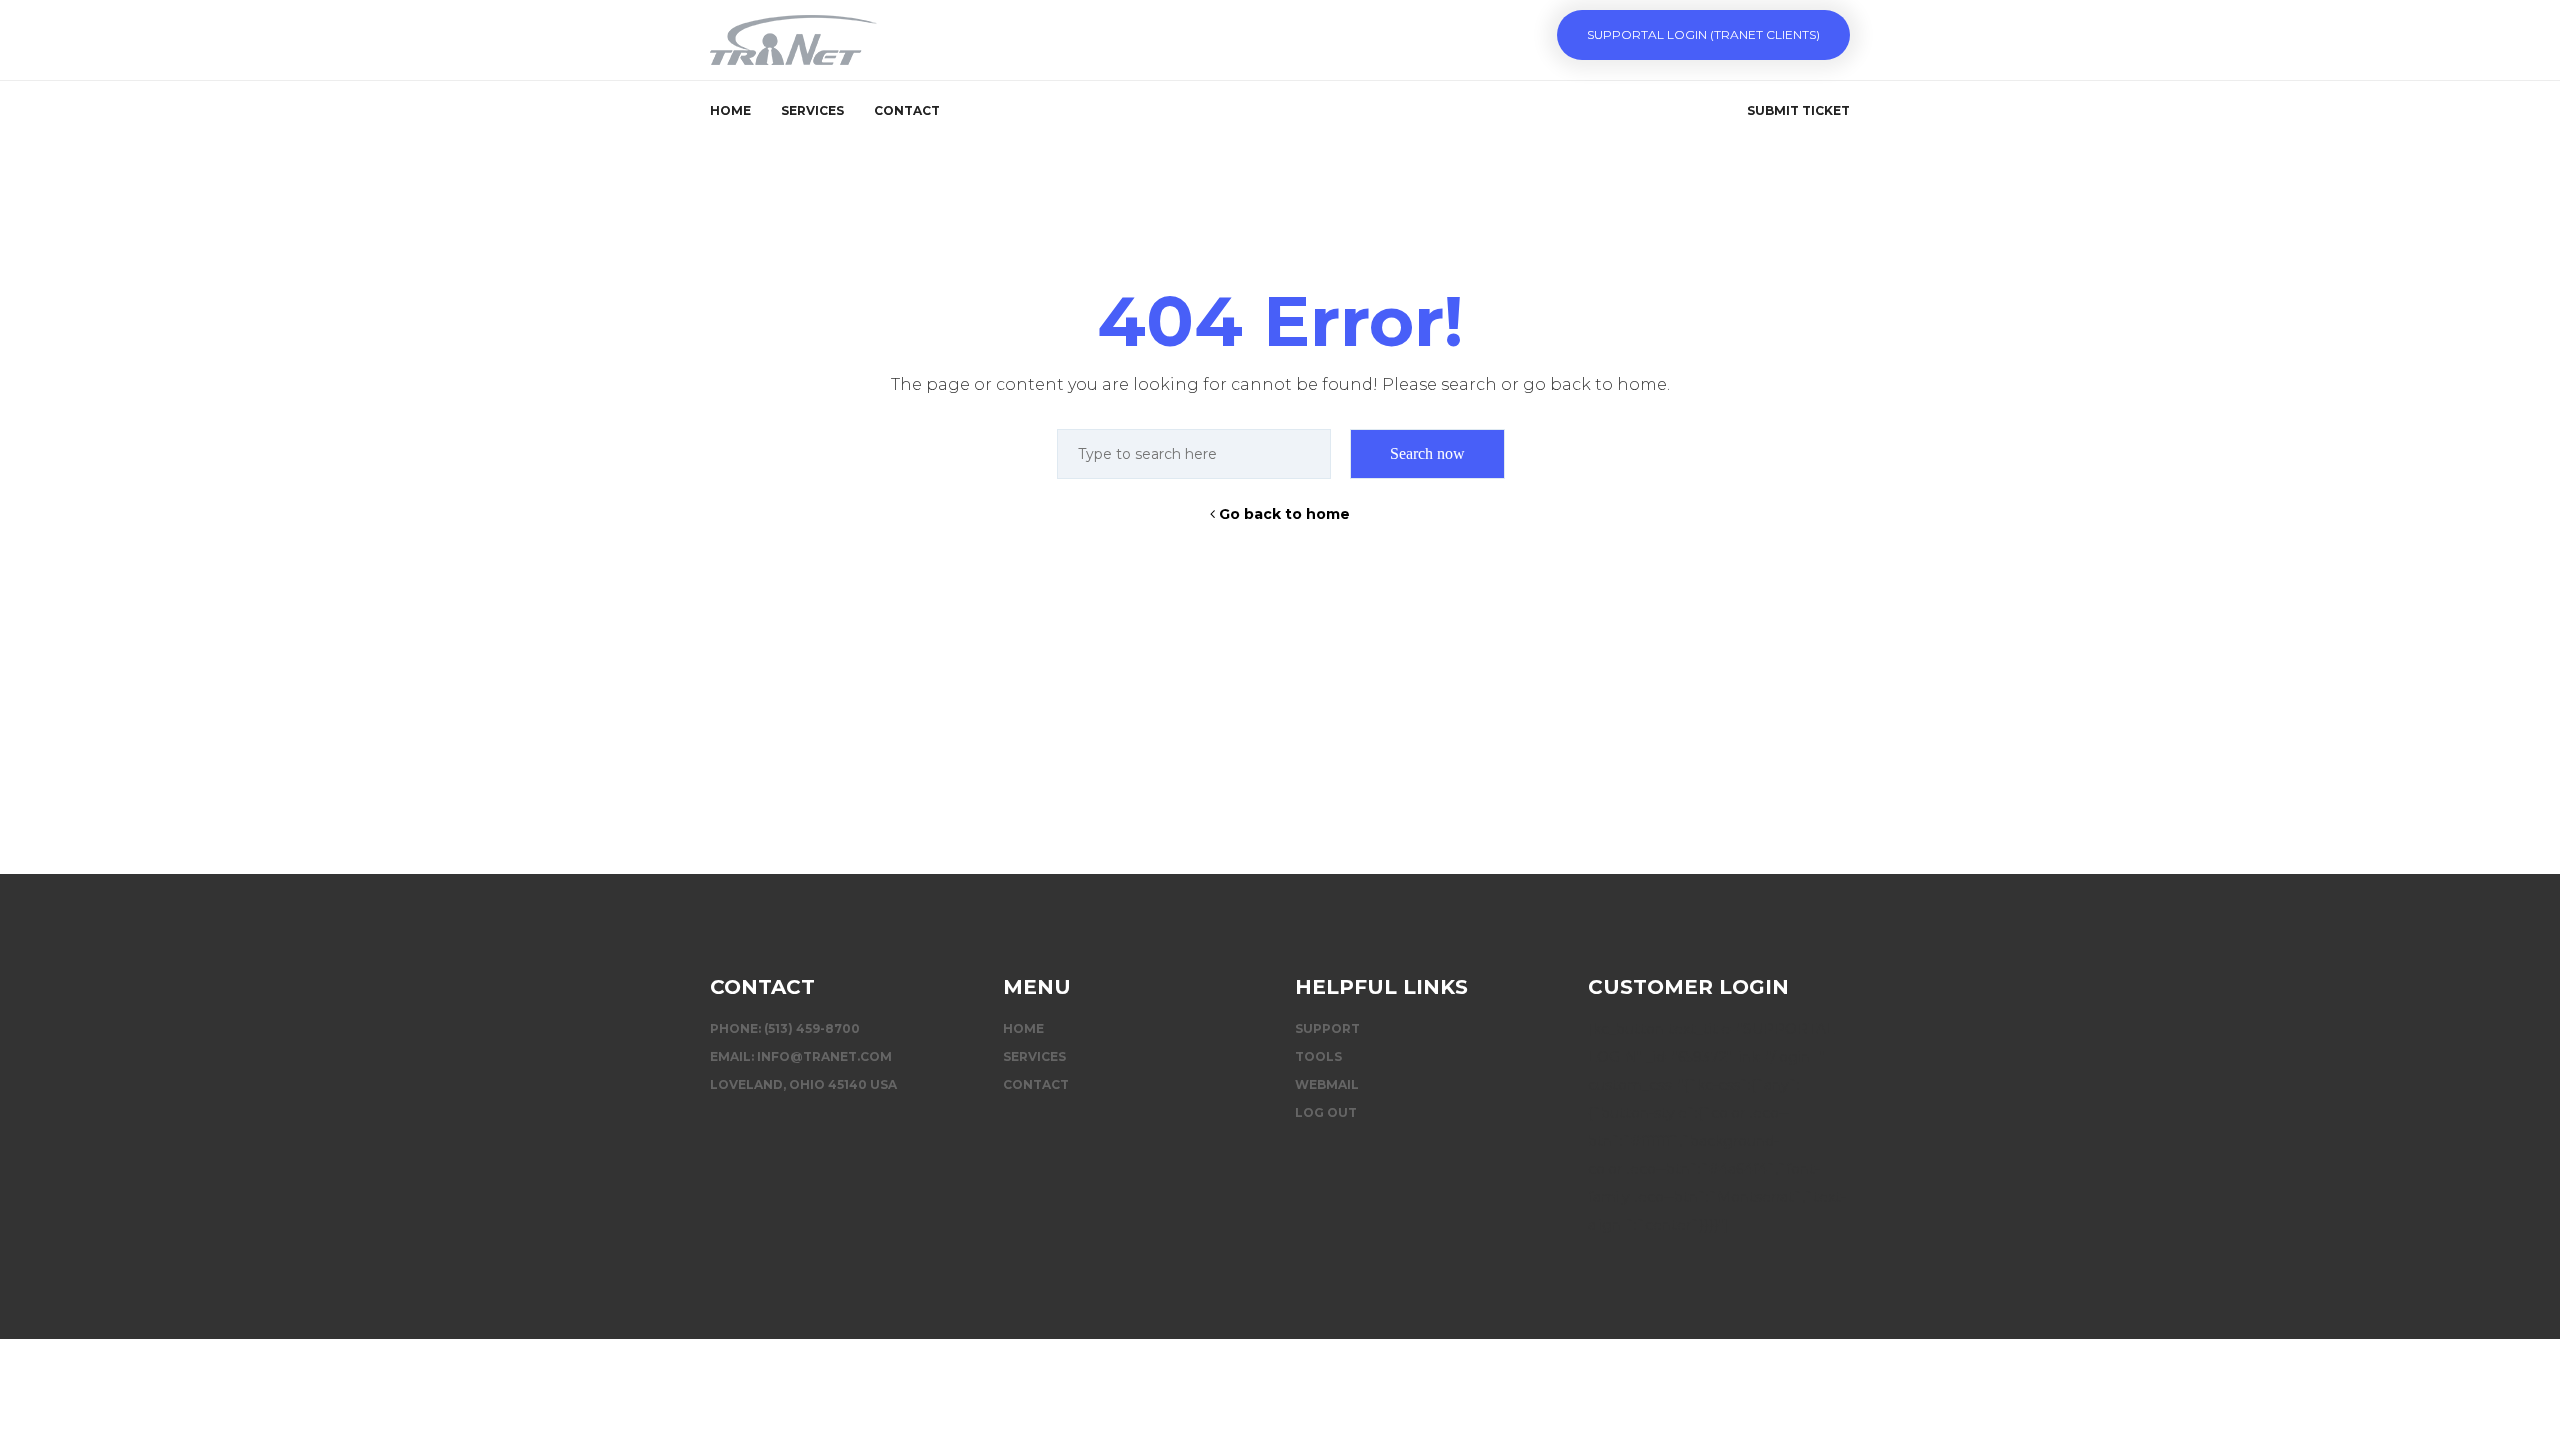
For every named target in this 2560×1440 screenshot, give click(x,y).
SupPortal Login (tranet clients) (1703, 34)
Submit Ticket (1798, 110)
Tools (1318, 1056)
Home (730, 110)
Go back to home (1282, 514)
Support (1327, 1028)
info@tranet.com (824, 1056)
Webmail (1327, 1084)
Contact (907, 110)
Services (812, 110)
